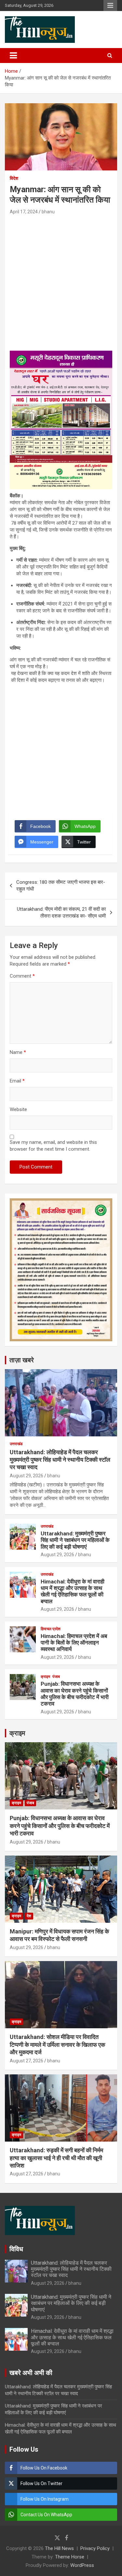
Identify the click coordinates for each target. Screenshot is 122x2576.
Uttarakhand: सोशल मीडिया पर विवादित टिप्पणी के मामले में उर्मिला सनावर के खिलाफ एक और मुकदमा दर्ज (57, 2045)
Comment (22, 976)
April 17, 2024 (24, 212)
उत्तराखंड (16, 1444)
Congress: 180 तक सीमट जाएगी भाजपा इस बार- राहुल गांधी (61, 886)
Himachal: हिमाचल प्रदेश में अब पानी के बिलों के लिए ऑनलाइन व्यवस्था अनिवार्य (74, 1643)
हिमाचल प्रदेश (51, 1629)
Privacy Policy (95, 2548)
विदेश (14, 178)
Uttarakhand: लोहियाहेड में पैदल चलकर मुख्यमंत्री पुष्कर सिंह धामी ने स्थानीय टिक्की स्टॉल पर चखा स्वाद (60, 1460)
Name (18, 1052)
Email (17, 1081)
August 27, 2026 (27, 2061)
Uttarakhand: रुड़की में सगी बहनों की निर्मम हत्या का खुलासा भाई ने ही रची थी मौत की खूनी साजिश (56, 2158)
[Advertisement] (61, 280)
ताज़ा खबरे (22, 1360)
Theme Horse (70, 2557)
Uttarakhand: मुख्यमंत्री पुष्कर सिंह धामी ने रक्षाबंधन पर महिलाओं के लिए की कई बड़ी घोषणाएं (75, 1540)
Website (18, 1109)
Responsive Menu (110, 6)
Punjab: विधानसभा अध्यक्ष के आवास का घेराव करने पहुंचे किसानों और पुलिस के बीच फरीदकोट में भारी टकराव (75, 1694)
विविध (16, 2249)
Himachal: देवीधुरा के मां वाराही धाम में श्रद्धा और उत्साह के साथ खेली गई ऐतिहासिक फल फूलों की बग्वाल (73, 1591)
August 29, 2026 (27, 1476)
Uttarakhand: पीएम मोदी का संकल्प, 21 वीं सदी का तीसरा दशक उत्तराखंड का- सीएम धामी (61, 913)
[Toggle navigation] (13, 56)
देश (29, 1916)
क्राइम (45, 1677)
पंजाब (56, 1677)
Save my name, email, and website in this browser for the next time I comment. (53, 1146)
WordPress (82, 2565)
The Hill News (59, 2548)
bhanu (48, 212)
